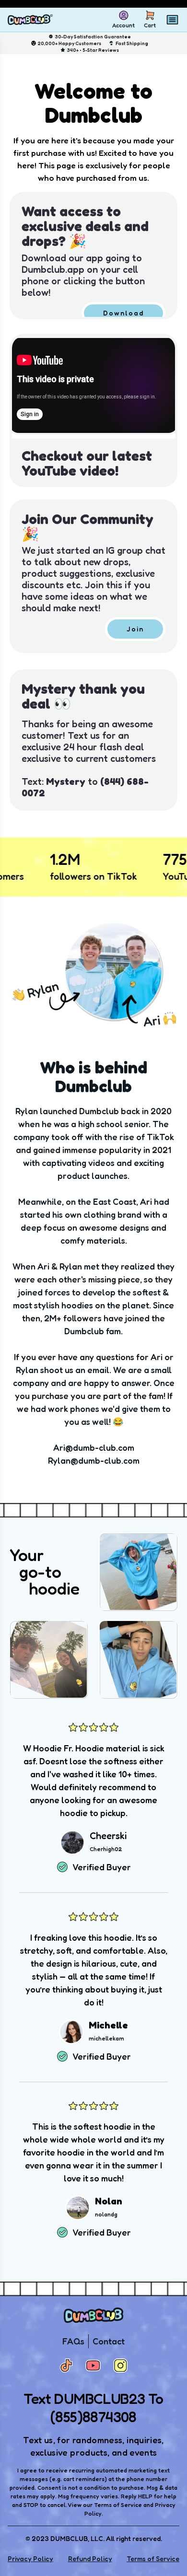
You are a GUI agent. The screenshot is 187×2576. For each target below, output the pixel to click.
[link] (123, 313)
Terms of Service (153, 2559)
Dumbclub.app (53, 269)
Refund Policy (90, 2559)
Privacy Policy (30, 2559)
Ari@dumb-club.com (94, 1447)
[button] (93, 256)
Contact (109, 2341)
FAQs (73, 2341)
